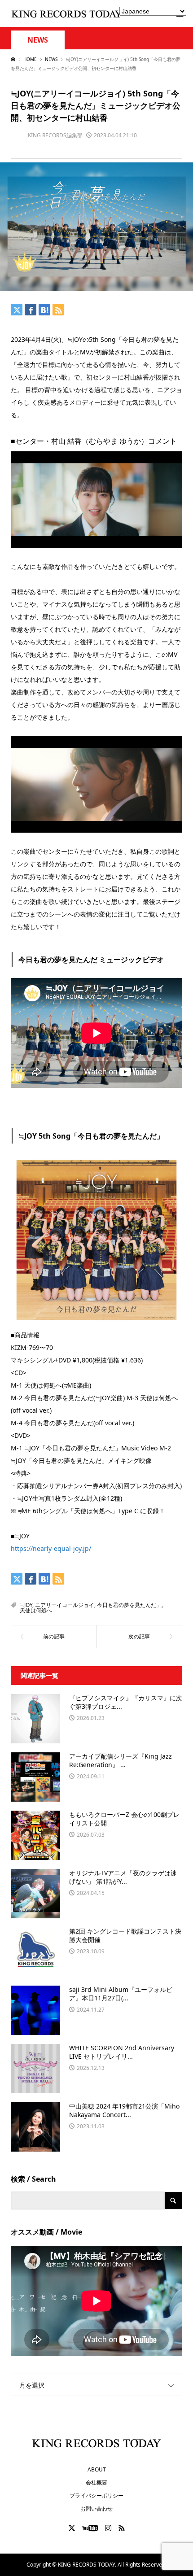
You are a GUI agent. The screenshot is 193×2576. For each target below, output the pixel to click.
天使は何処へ (36, 1610)
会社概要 (96, 2482)
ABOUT (97, 2469)
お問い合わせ (96, 2508)
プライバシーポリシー (96, 2495)
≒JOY (26, 1605)
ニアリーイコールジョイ (65, 1605)
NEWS (38, 40)
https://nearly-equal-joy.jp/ (51, 1548)
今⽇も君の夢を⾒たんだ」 (129, 1605)
